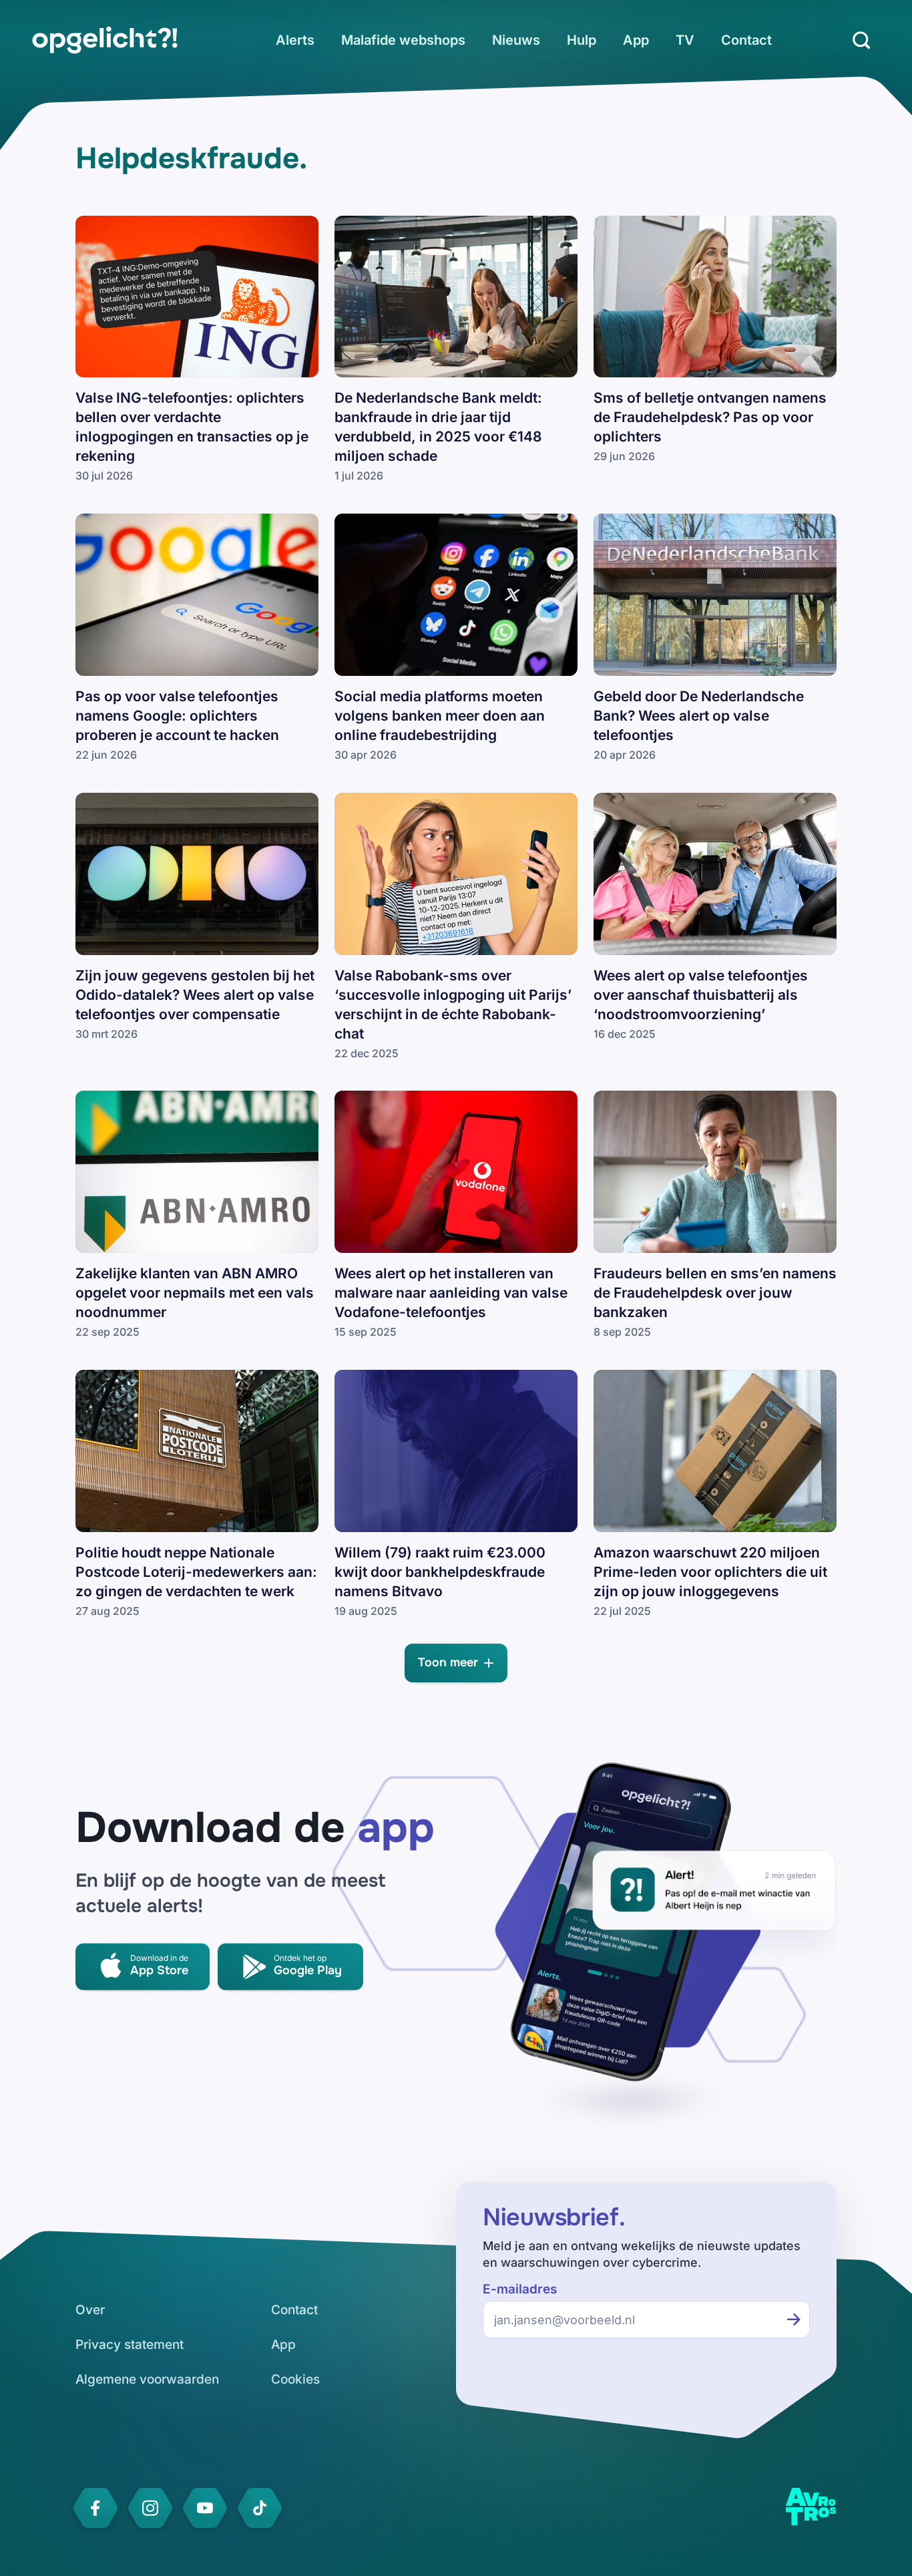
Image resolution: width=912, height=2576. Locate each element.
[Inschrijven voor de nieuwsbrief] (794, 2320)
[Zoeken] (861, 40)
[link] (105, 40)
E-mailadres (520, 2289)
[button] (456, 1663)
